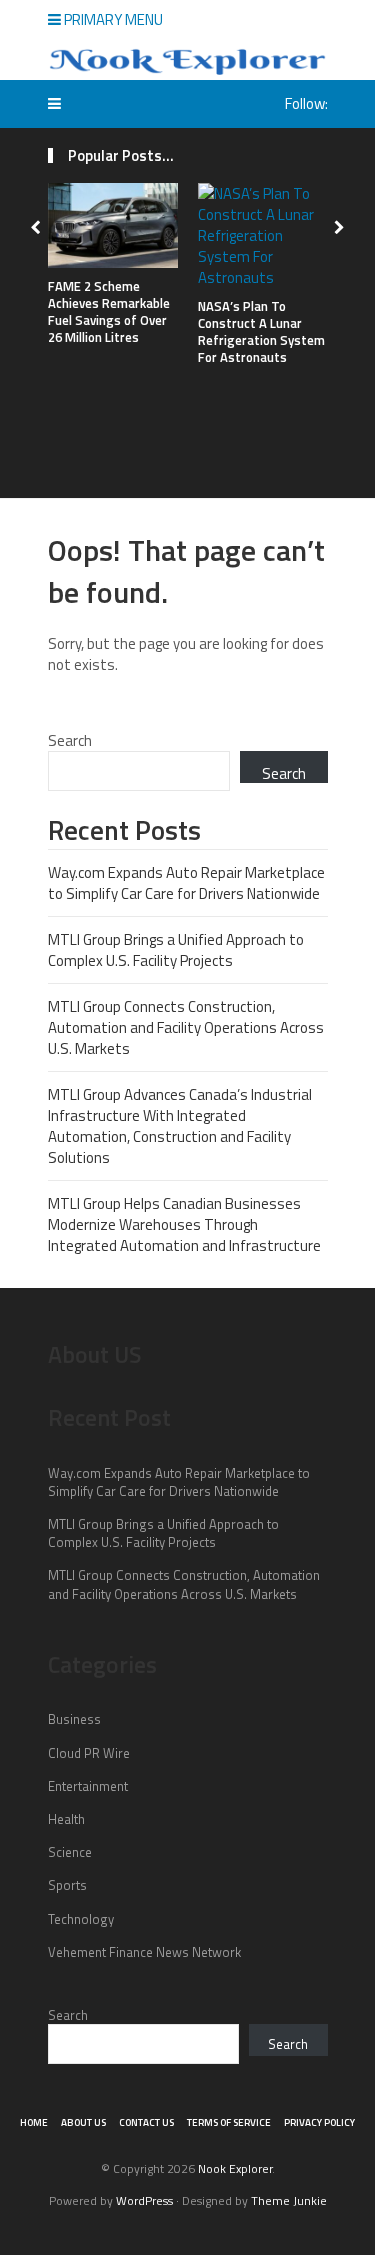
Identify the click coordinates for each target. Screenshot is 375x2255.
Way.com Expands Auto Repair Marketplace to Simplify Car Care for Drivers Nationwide (186, 883)
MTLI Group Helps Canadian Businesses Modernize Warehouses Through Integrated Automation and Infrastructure (184, 1224)
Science (70, 1852)
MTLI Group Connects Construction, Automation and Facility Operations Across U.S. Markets (186, 1027)
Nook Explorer (235, 2168)
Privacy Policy (319, 2122)
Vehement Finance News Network (144, 1952)
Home (34, 2122)
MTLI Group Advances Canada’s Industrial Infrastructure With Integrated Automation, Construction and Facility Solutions (180, 1126)
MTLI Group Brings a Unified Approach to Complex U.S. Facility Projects (176, 950)
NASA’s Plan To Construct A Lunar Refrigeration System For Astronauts (261, 331)
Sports (67, 1885)
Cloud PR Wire (89, 1753)
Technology (81, 1919)
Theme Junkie (289, 2200)
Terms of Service (229, 2122)
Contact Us (146, 2122)
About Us (83, 2122)
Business (74, 1719)
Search (70, 740)
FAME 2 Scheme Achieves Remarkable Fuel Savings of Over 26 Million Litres (109, 311)
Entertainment (88, 1786)
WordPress (144, 2200)
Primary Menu (112, 19)
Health (66, 1819)
